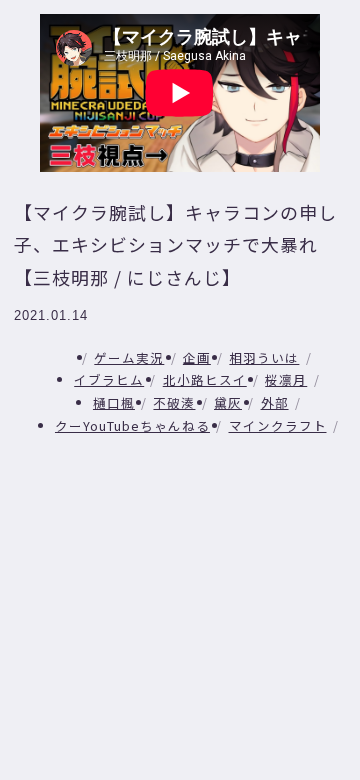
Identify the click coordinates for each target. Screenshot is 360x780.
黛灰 (228, 402)
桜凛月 (286, 379)
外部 (275, 402)
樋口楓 (114, 402)
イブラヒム (109, 379)
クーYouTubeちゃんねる (132, 425)
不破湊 (174, 402)
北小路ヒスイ (205, 379)
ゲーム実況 (129, 357)
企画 (197, 357)
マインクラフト (278, 425)
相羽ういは (264, 357)
